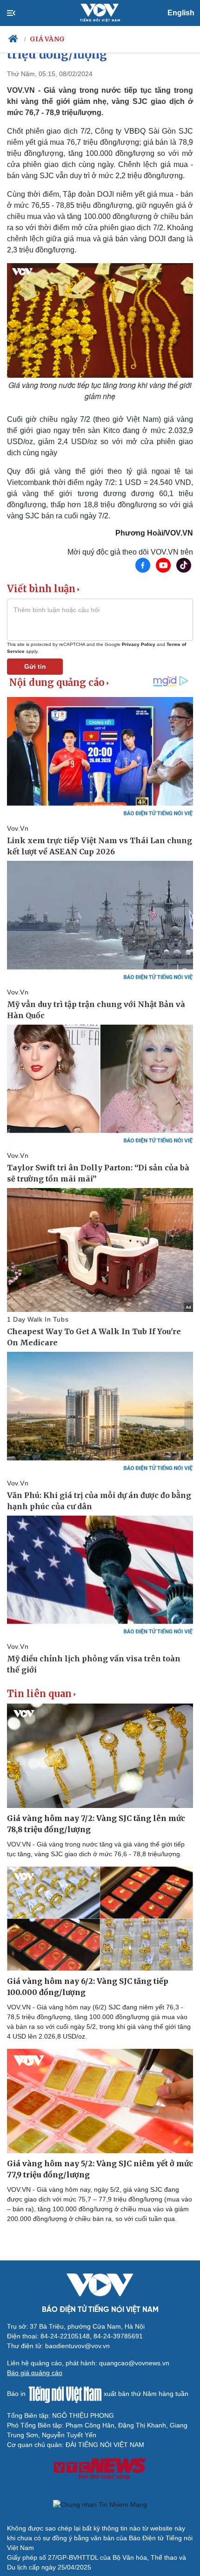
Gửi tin (35, 666)
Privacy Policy (139, 644)
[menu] (19, 13)
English (181, 13)
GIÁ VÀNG (47, 39)
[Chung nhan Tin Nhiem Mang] (100, 2505)
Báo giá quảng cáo (35, 2373)
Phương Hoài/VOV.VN (154, 533)
